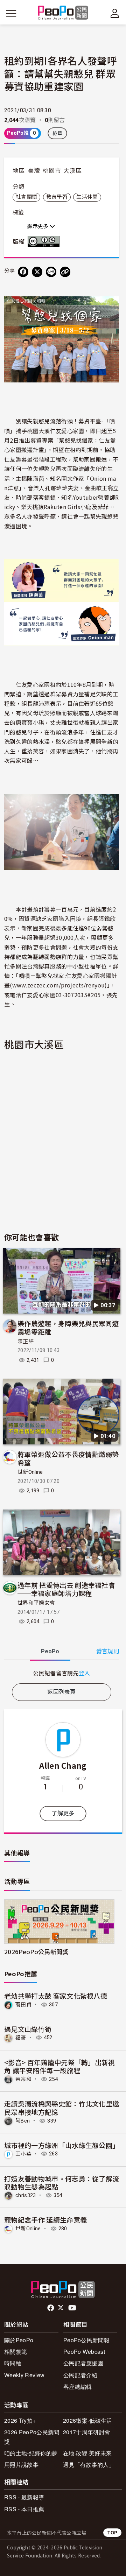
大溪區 (72, 171)
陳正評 (26, 1342)
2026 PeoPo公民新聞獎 (32, 2437)
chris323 (26, 2195)
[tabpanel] (62, 1673)
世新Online (30, 1472)
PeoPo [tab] (50, 1651)
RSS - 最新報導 (24, 2497)
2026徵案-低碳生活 (88, 2420)
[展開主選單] (11, 13)
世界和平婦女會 (36, 1603)
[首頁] (63, 13)
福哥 (21, 2037)
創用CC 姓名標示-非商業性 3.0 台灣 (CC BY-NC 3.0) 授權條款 (45, 241)
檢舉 (58, 133)
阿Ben (23, 2121)
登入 (85, 1673)
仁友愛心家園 (67, 431)
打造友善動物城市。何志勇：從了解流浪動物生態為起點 (62, 2183)
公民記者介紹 (80, 2375)
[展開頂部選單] (115, 13)
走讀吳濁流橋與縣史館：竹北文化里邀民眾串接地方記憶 (62, 2108)
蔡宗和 (23, 2079)
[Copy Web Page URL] (65, 272)
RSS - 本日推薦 (24, 2509)
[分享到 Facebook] (23, 272)
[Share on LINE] (51, 272)
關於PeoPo (19, 2340)
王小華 (23, 2154)
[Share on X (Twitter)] (37, 272)
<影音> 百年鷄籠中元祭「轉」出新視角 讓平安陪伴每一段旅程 (60, 2066)
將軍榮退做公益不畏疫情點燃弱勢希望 (68, 1458)
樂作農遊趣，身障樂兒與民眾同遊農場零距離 (68, 1327)
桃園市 (52, 171)
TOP (112, 2532)
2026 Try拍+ (20, 2420)
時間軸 (13, 2363)
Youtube (73, 2308)
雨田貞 (23, 2005)
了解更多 (63, 1813)
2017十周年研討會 (87, 2432)
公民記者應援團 (83, 2363)
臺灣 (34, 171)
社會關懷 (26, 197)
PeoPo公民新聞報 (86, 2340)
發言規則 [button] (108, 1651)
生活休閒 (87, 197)
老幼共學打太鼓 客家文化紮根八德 (56, 1996)
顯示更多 (38, 226)
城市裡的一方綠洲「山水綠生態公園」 (62, 2145)
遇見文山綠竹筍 (28, 2029)
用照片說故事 (21, 2465)
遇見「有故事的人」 (89, 2465)
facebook (51, 2308)
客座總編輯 (78, 2387)
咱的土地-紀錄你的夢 (31, 2453)
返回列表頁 (62, 1692)
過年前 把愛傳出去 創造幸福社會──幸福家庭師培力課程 (66, 1589)
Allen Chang (63, 1765)
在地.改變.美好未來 (87, 2453)
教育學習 (57, 197)
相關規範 (16, 2352)
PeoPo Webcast (84, 2352)
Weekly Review (24, 2375)
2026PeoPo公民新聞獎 (36, 1952)
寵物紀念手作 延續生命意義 (45, 2220)
